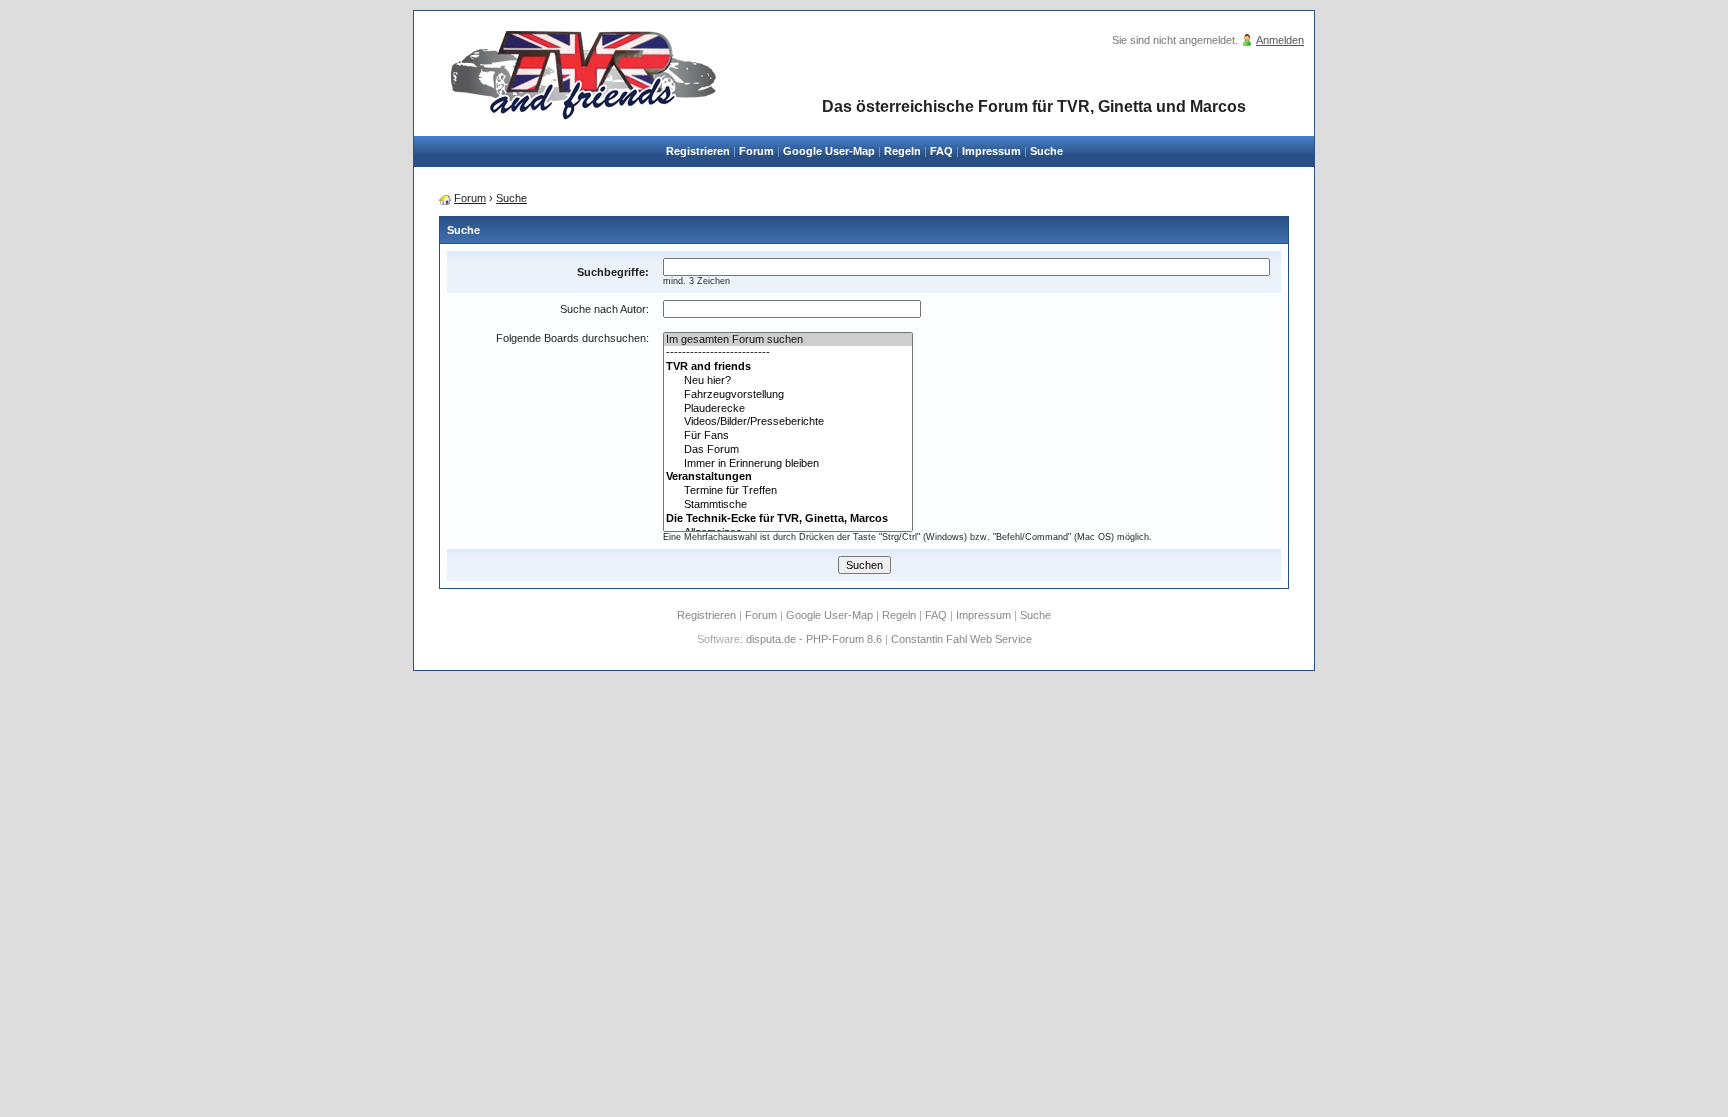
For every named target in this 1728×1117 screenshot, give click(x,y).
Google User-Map (829, 151)
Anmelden (1280, 40)
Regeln (902, 151)
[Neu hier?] (788, 381)
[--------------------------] (788, 353)
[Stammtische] (788, 505)
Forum (756, 151)
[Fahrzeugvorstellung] (788, 395)
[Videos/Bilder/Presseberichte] (788, 422)
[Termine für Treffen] (788, 491)
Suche (1046, 151)
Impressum (991, 151)
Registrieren (698, 151)
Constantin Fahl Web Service (961, 639)
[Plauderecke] (788, 409)
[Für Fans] (788, 436)
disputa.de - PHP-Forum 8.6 (814, 639)
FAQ (941, 151)
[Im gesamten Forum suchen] (788, 340)
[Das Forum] (788, 450)
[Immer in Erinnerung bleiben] (788, 464)
